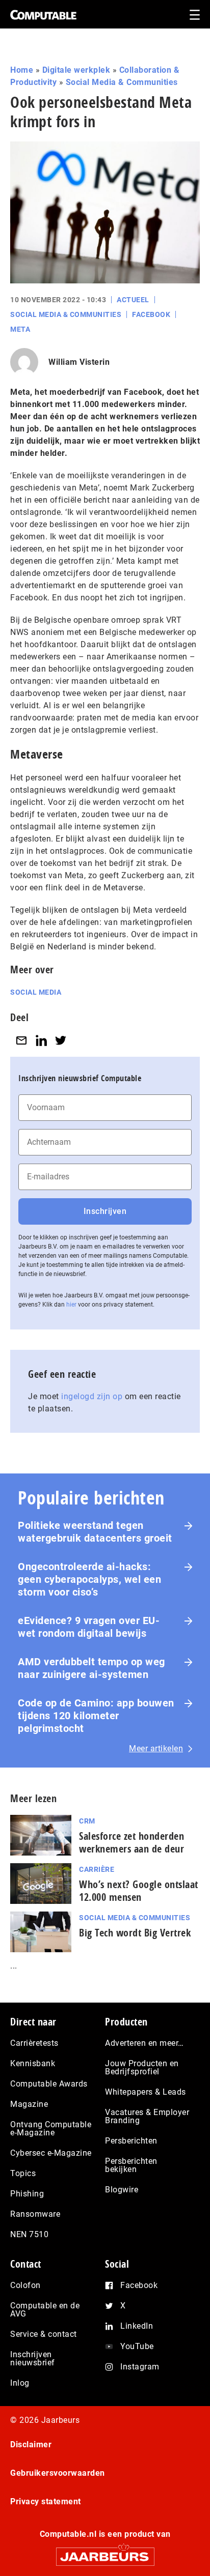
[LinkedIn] (41, 1040)
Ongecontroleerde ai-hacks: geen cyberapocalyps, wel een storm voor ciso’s (89, 1579)
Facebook (151, 314)
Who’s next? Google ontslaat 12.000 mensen (139, 1891)
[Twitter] (61, 1040)
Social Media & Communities (122, 82)
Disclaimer (31, 2444)
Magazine (29, 2104)
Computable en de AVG (45, 2310)
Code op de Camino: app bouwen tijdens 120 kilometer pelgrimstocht (96, 1716)
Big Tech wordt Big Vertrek (135, 1933)
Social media (36, 992)
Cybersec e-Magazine (51, 2153)
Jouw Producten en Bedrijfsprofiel (142, 2067)
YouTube (137, 2346)
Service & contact (44, 2334)
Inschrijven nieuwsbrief (33, 2358)
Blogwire (122, 2190)
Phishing (27, 2194)
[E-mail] (21, 1040)
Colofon (25, 2285)
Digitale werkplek (76, 70)
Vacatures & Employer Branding (147, 2116)
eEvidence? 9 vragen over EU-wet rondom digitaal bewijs (89, 1627)
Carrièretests (34, 2043)
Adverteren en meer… (145, 2043)
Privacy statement (46, 2501)
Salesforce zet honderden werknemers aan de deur (132, 1842)
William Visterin (79, 362)
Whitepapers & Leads (146, 2092)
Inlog (20, 2383)
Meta (20, 329)
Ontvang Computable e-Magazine (51, 2129)
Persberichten (131, 2141)
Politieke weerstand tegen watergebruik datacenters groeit (95, 1532)
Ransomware (35, 2214)
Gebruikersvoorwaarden (58, 2473)
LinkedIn (137, 2326)
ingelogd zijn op (92, 1396)
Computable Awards (49, 2084)
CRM (87, 1821)
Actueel (133, 300)
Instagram (140, 2367)
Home (22, 70)
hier (71, 1305)
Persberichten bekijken (131, 2165)
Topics (23, 2173)
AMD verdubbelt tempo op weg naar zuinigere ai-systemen (91, 1668)
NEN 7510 (29, 2234)
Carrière (97, 1869)
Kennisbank (33, 2063)
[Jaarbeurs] (105, 2552)
